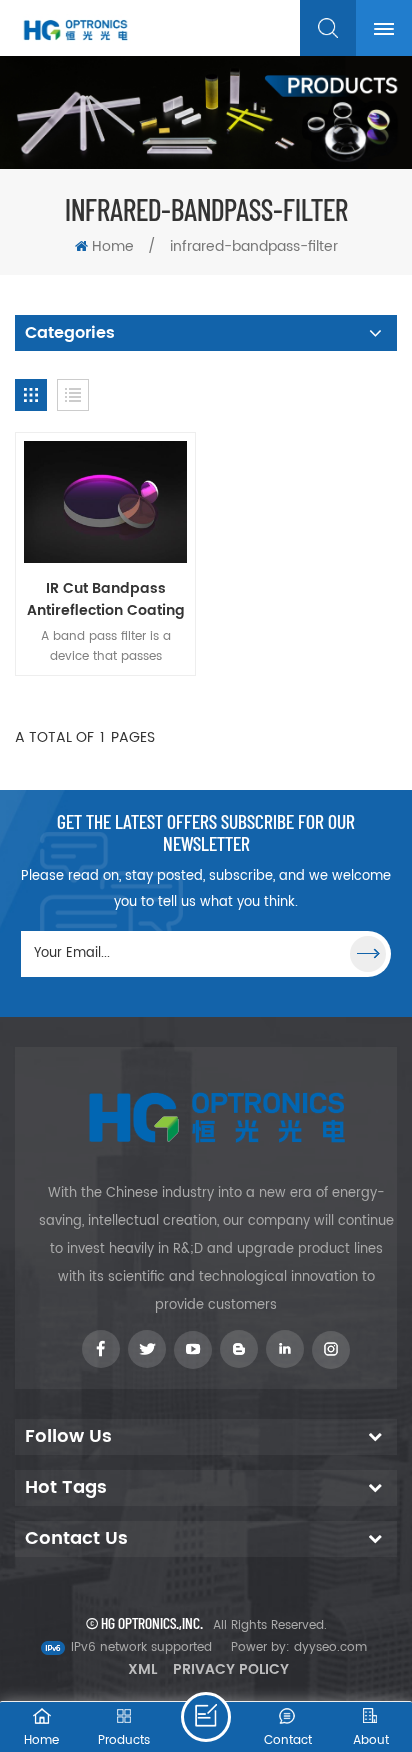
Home (113, 246)
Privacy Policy (231, 1669)
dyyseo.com (330, 1647)
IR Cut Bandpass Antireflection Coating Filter (106, 600)
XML (142, 1669)
